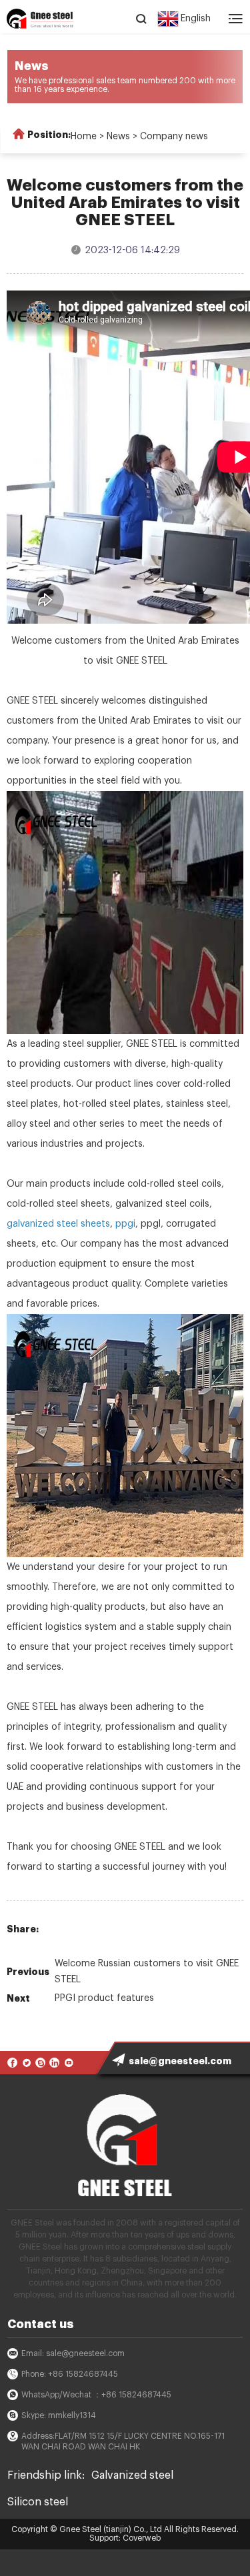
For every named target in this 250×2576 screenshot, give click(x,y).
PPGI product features (104, 1998)
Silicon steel (38, 2502)
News (118, 137)
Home (84, 137)
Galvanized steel (132, 2475)
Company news (174, 137)
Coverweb (142, 2538)
